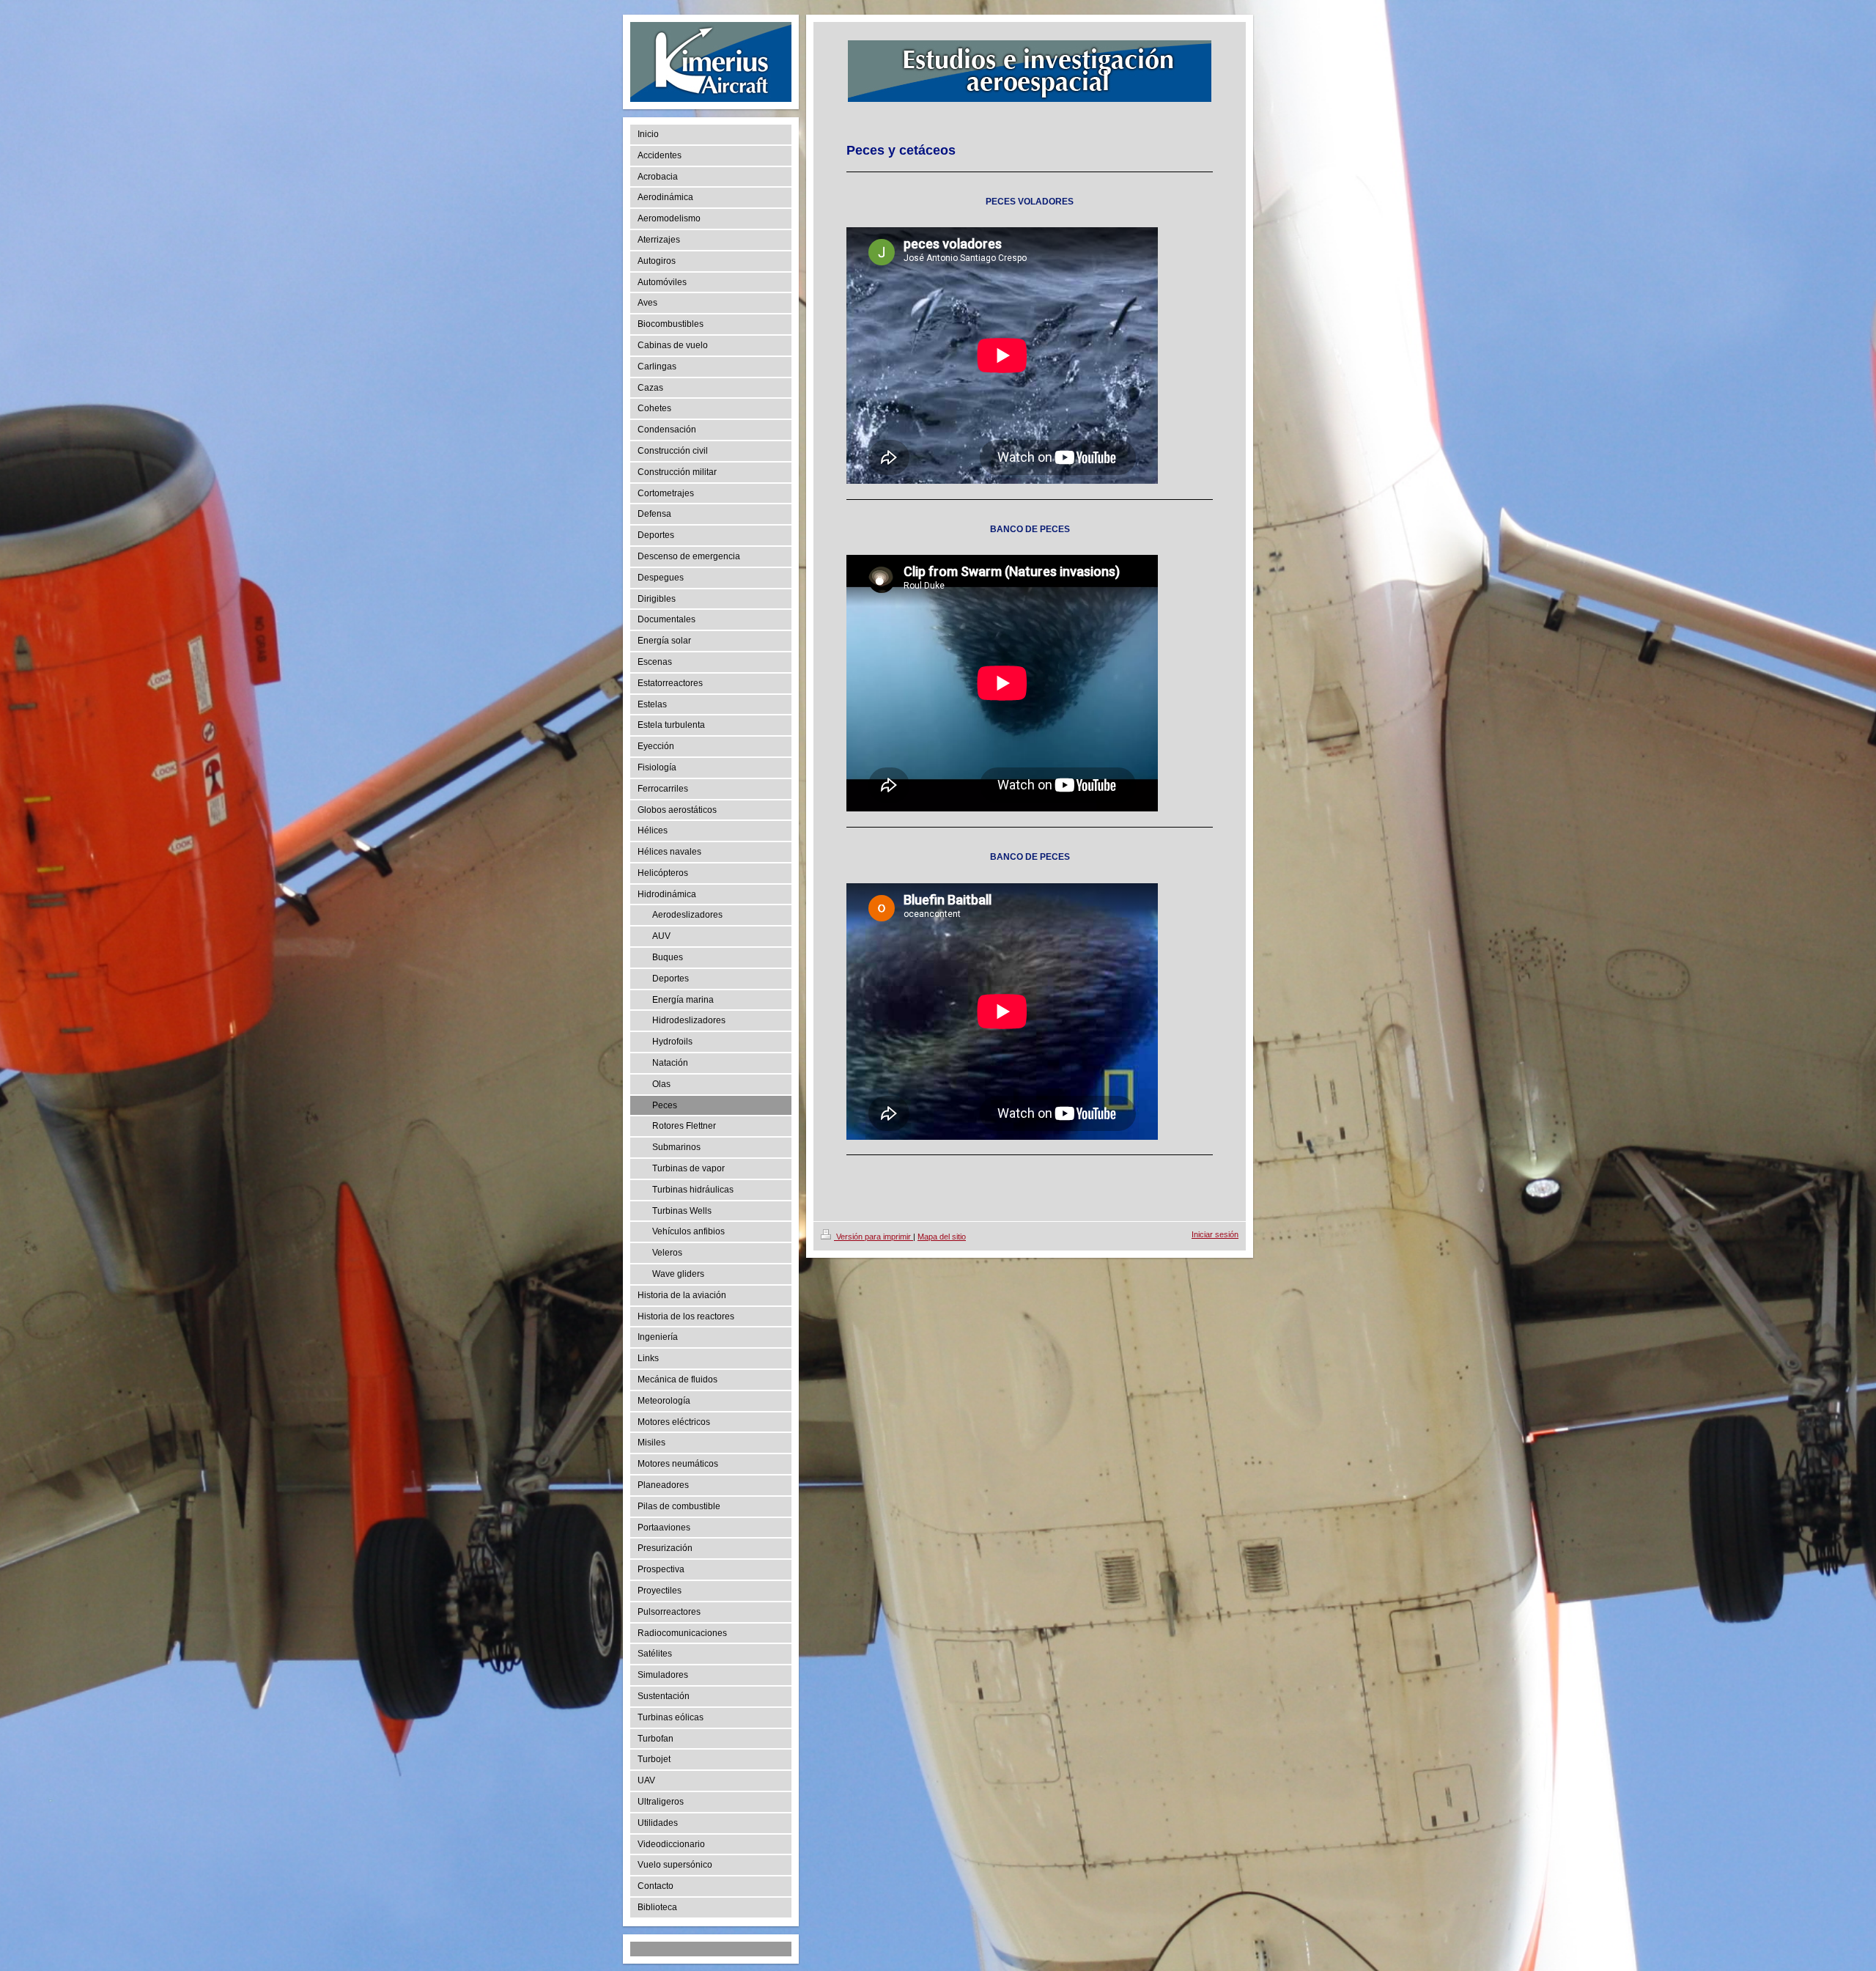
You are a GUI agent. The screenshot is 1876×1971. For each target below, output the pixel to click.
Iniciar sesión (1215, 1234)
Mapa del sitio (942, 1237)
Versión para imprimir (874, 1237)
